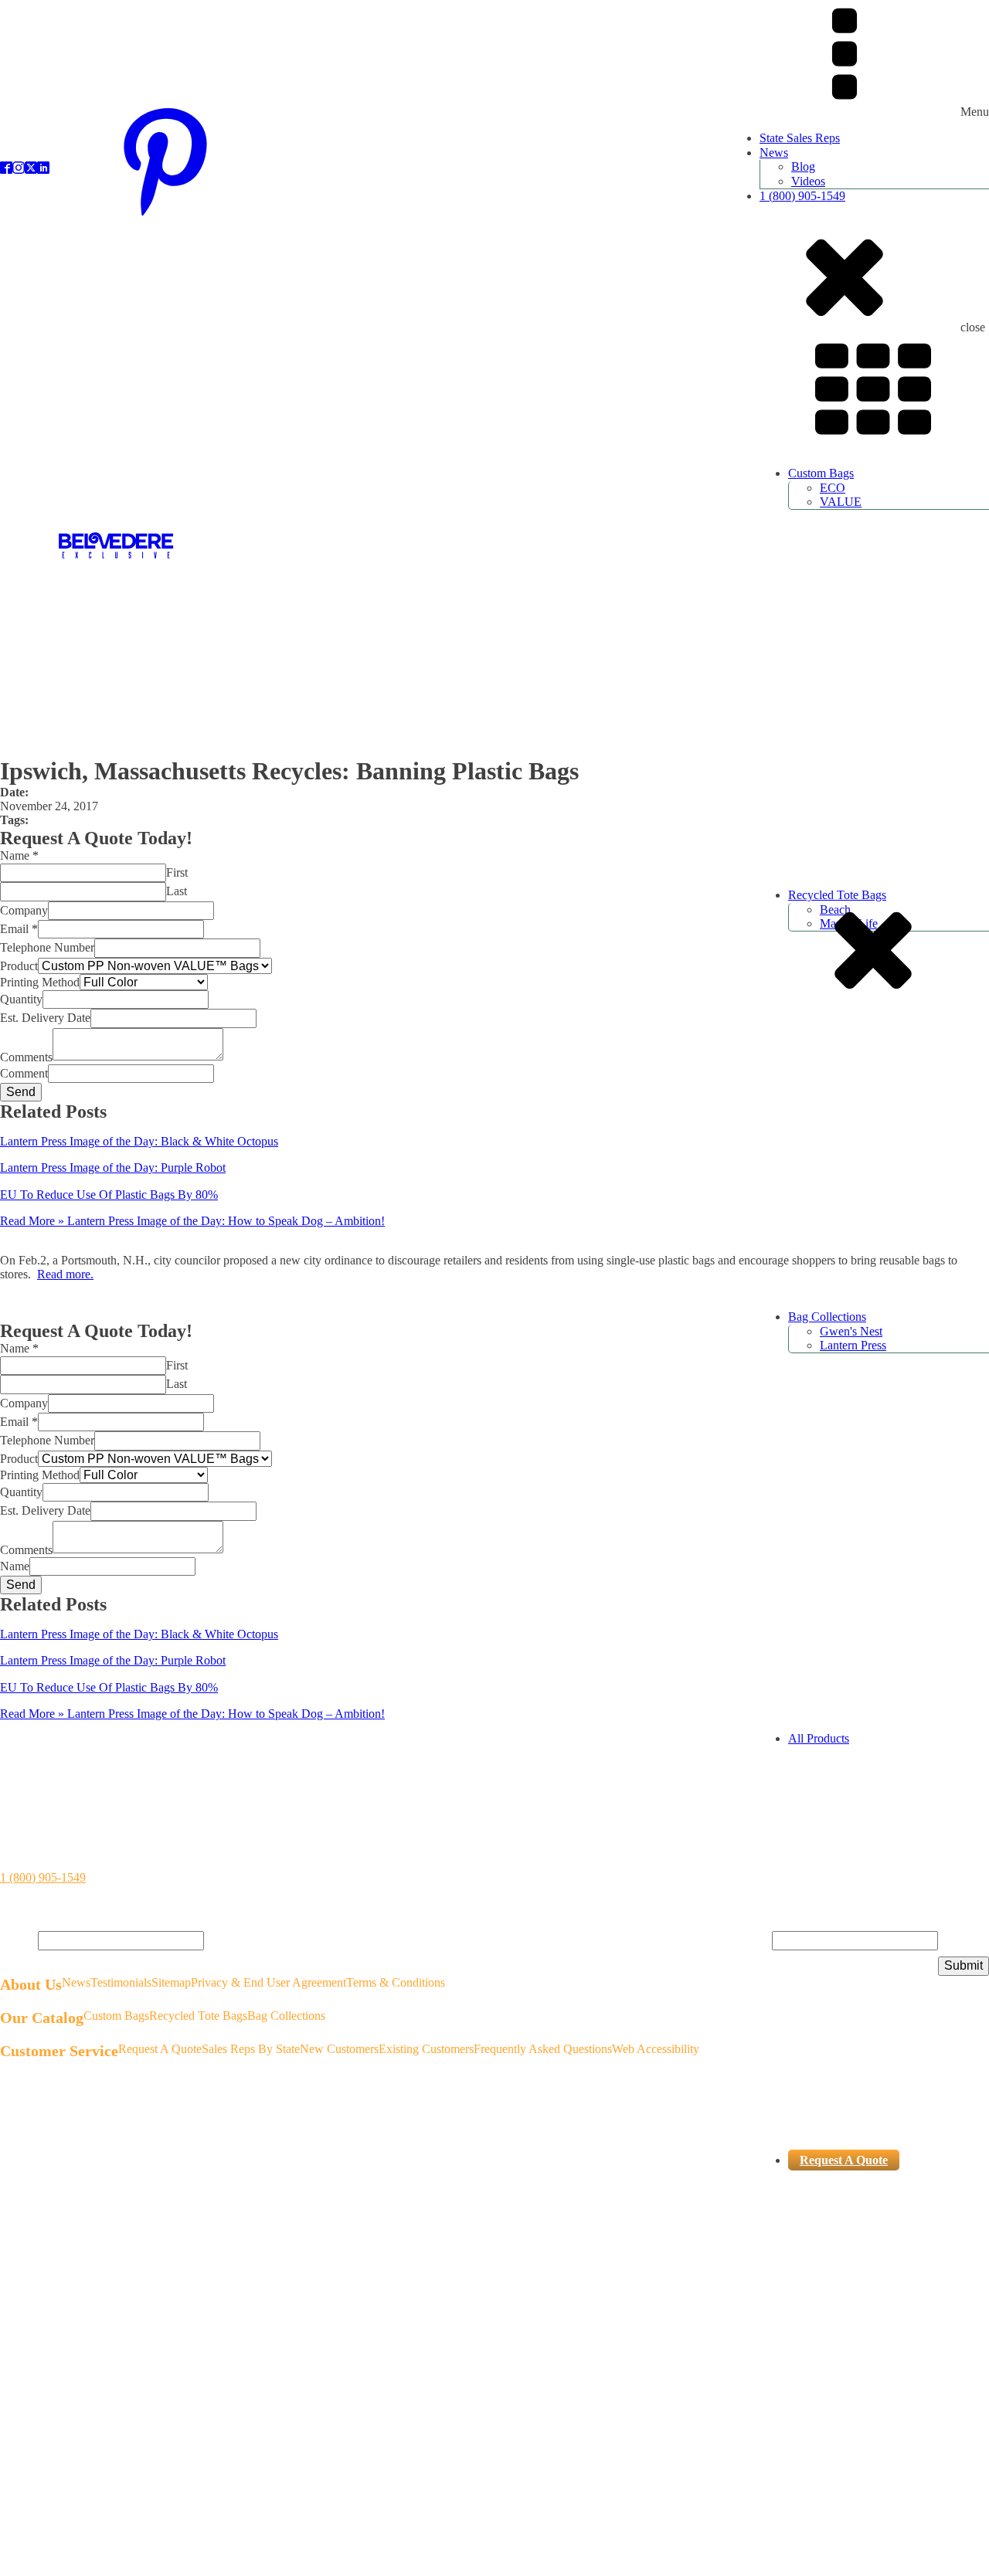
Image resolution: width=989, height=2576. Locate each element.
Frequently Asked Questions (543, 2049)
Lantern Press (853, 1345)
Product (19, 966)
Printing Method (40, 982)
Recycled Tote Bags (198, 2016)
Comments (26, 1056)
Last (177, 891)
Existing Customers (426, 2049)
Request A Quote (844, 2160)
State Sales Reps (800, 138)
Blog (803, 166)
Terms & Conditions (396, 1982)
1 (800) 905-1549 (802, 196)
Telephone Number (47, 947)
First (177, 872)
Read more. (65, 1274)
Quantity (21, 999)
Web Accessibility (656, 2049)
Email (19, 929)
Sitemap (171, 1982)
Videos (808, 181)
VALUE (841, 502)
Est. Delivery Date (45, 1018)
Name (19, 855)
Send (21, 1092)
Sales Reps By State (251, 2049)
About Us (31, 1984)
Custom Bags (821, 473)
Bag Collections (827, 1317)
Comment (24, 1073)
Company (24, 910)
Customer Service (59, 2051)
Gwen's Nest (851, 1331)
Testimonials (121, 1982)
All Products (819, 1738)
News (774, 153)
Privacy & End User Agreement (268, 1982)
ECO (833, 488)
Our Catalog (42, 2018)
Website (753, 1940)
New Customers (339, 2049)
